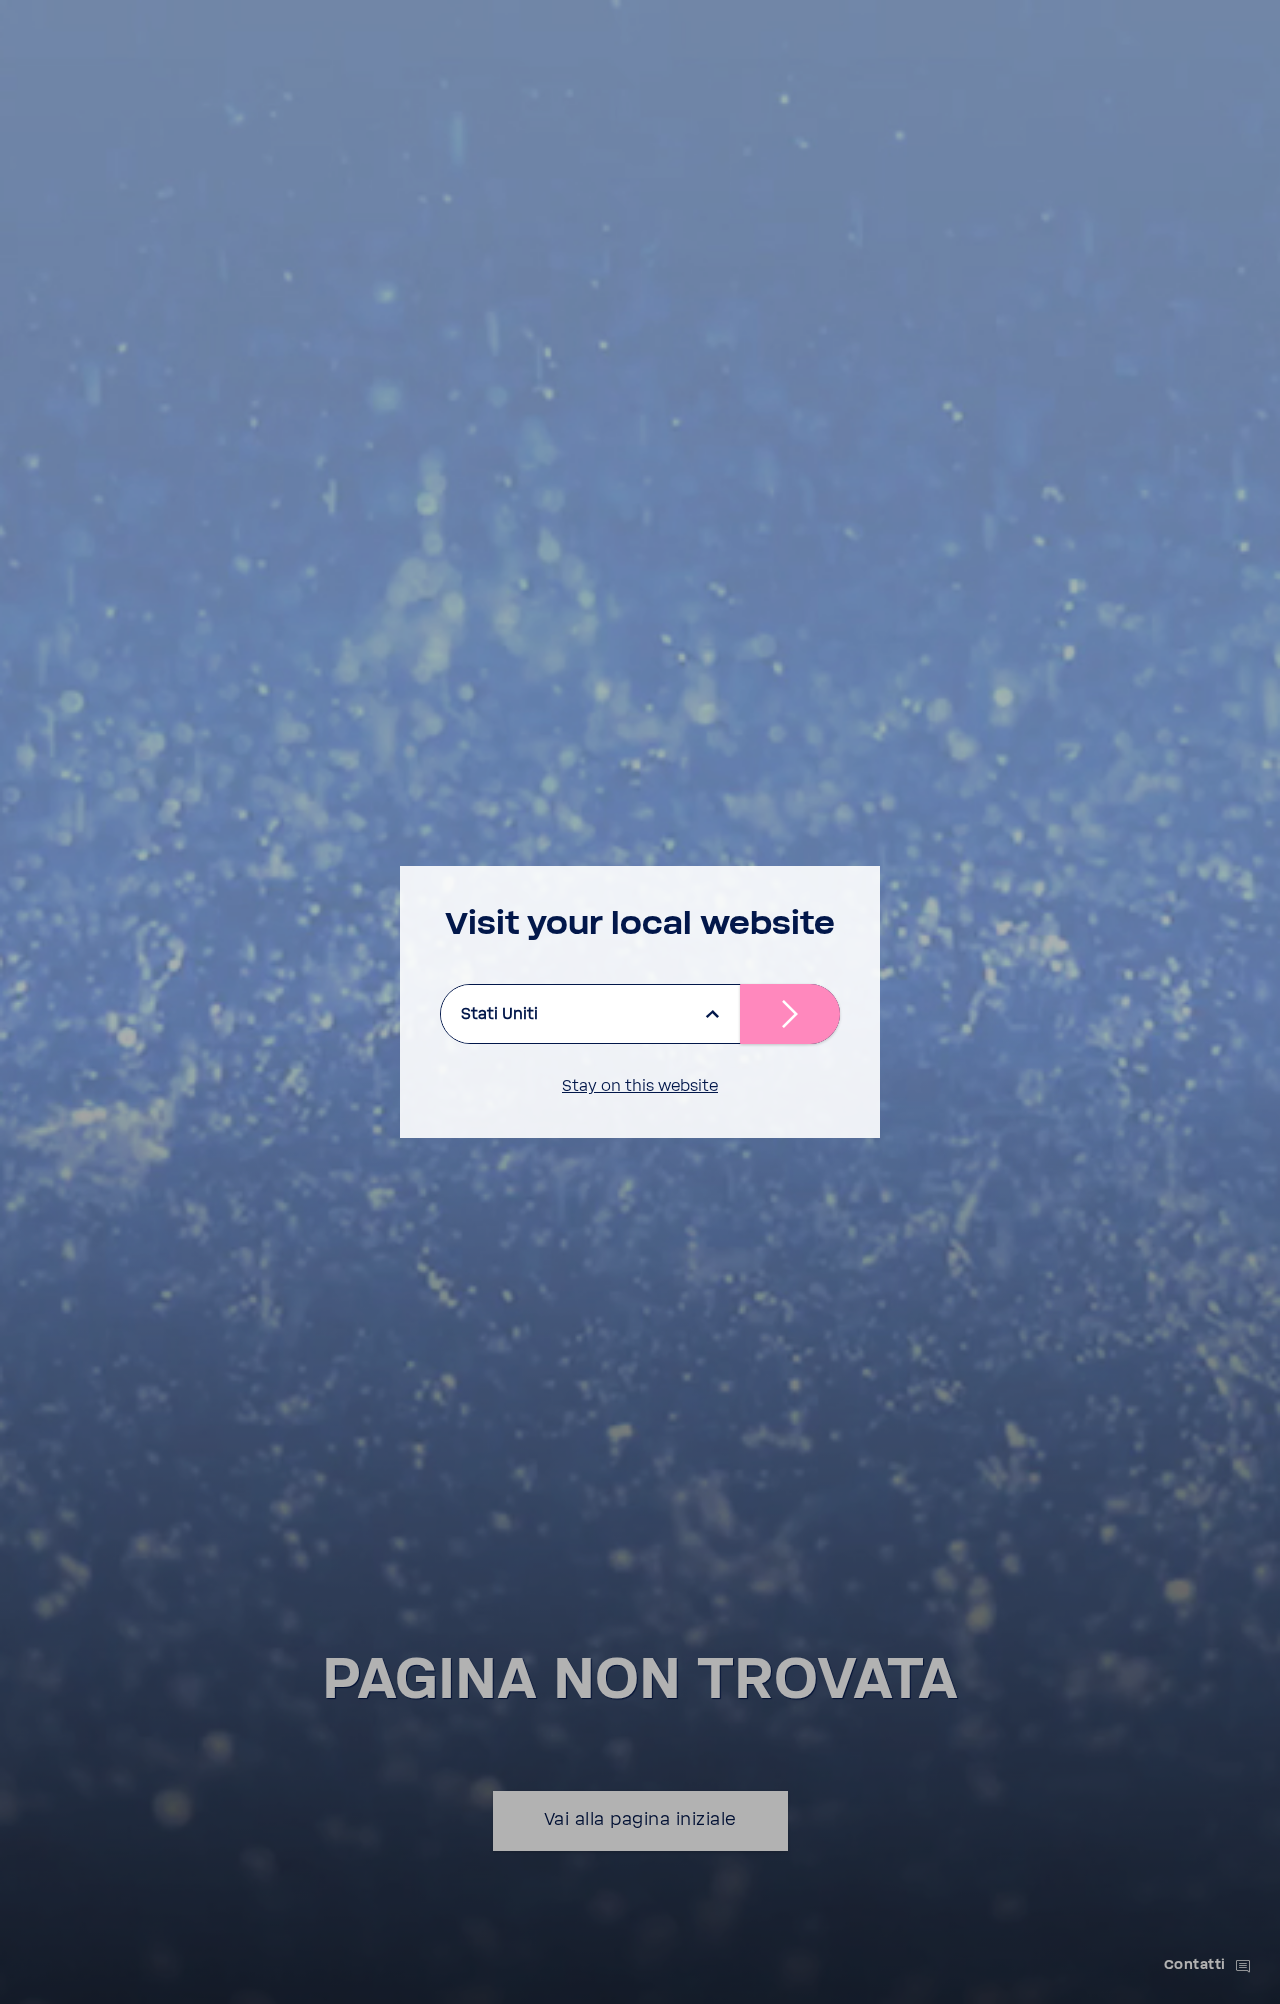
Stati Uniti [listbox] (499, 1014)
